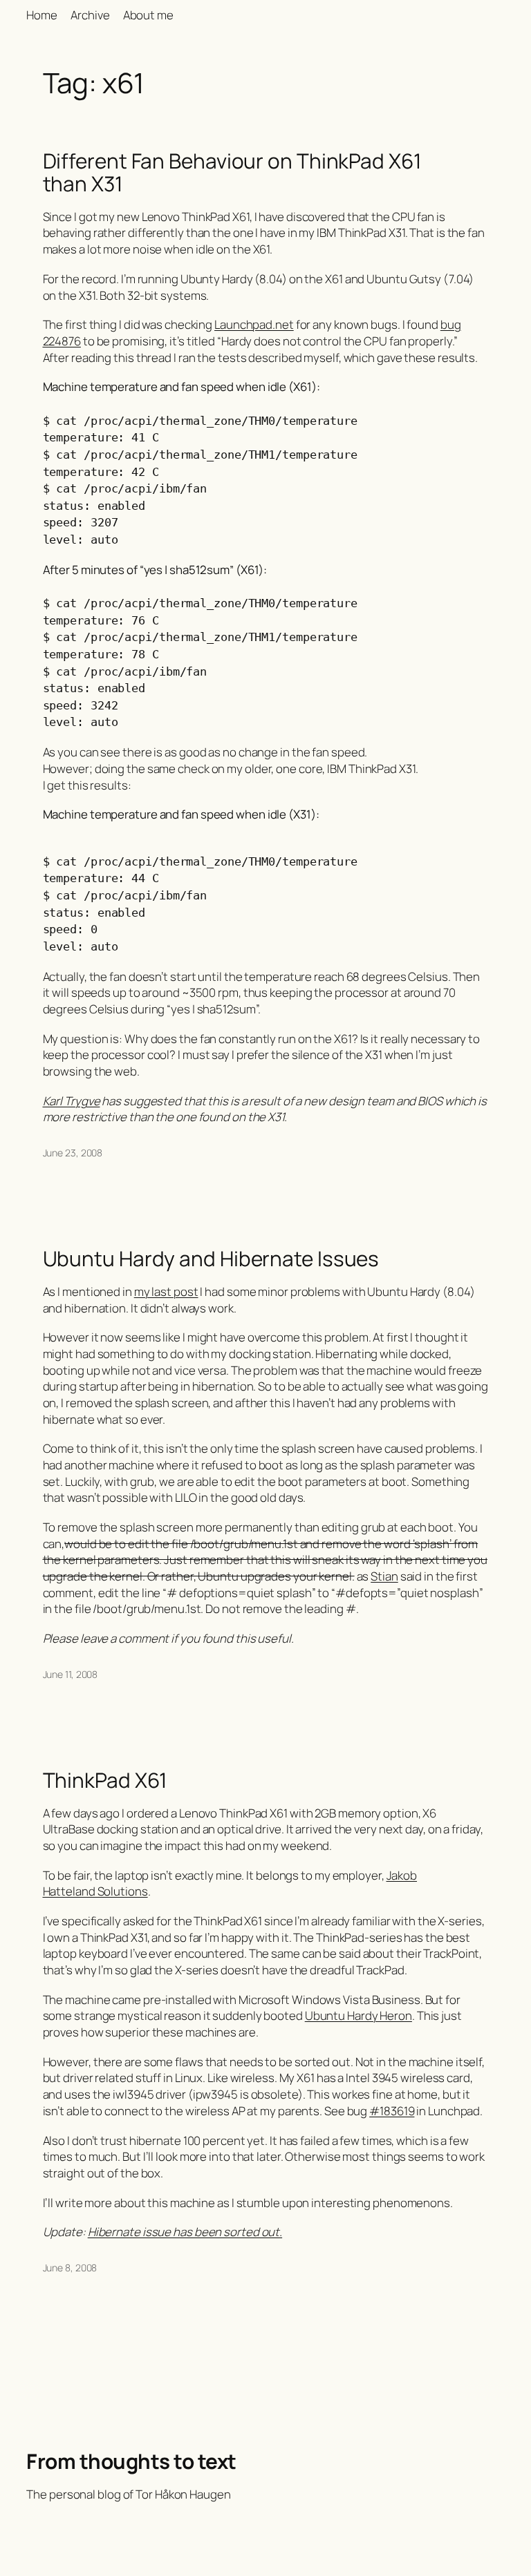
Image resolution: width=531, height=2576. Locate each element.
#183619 (392, 2111)
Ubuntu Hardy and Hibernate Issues (211, 1258)
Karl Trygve (72, 1101)
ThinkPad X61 (105, 1780)
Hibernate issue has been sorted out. (185, 2232)
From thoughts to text (131, 2461)
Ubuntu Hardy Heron (358, 2015)
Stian (384, 1576)
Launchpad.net (254, 324)
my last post (166, 1291)
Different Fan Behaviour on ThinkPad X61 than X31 (232, 172)
